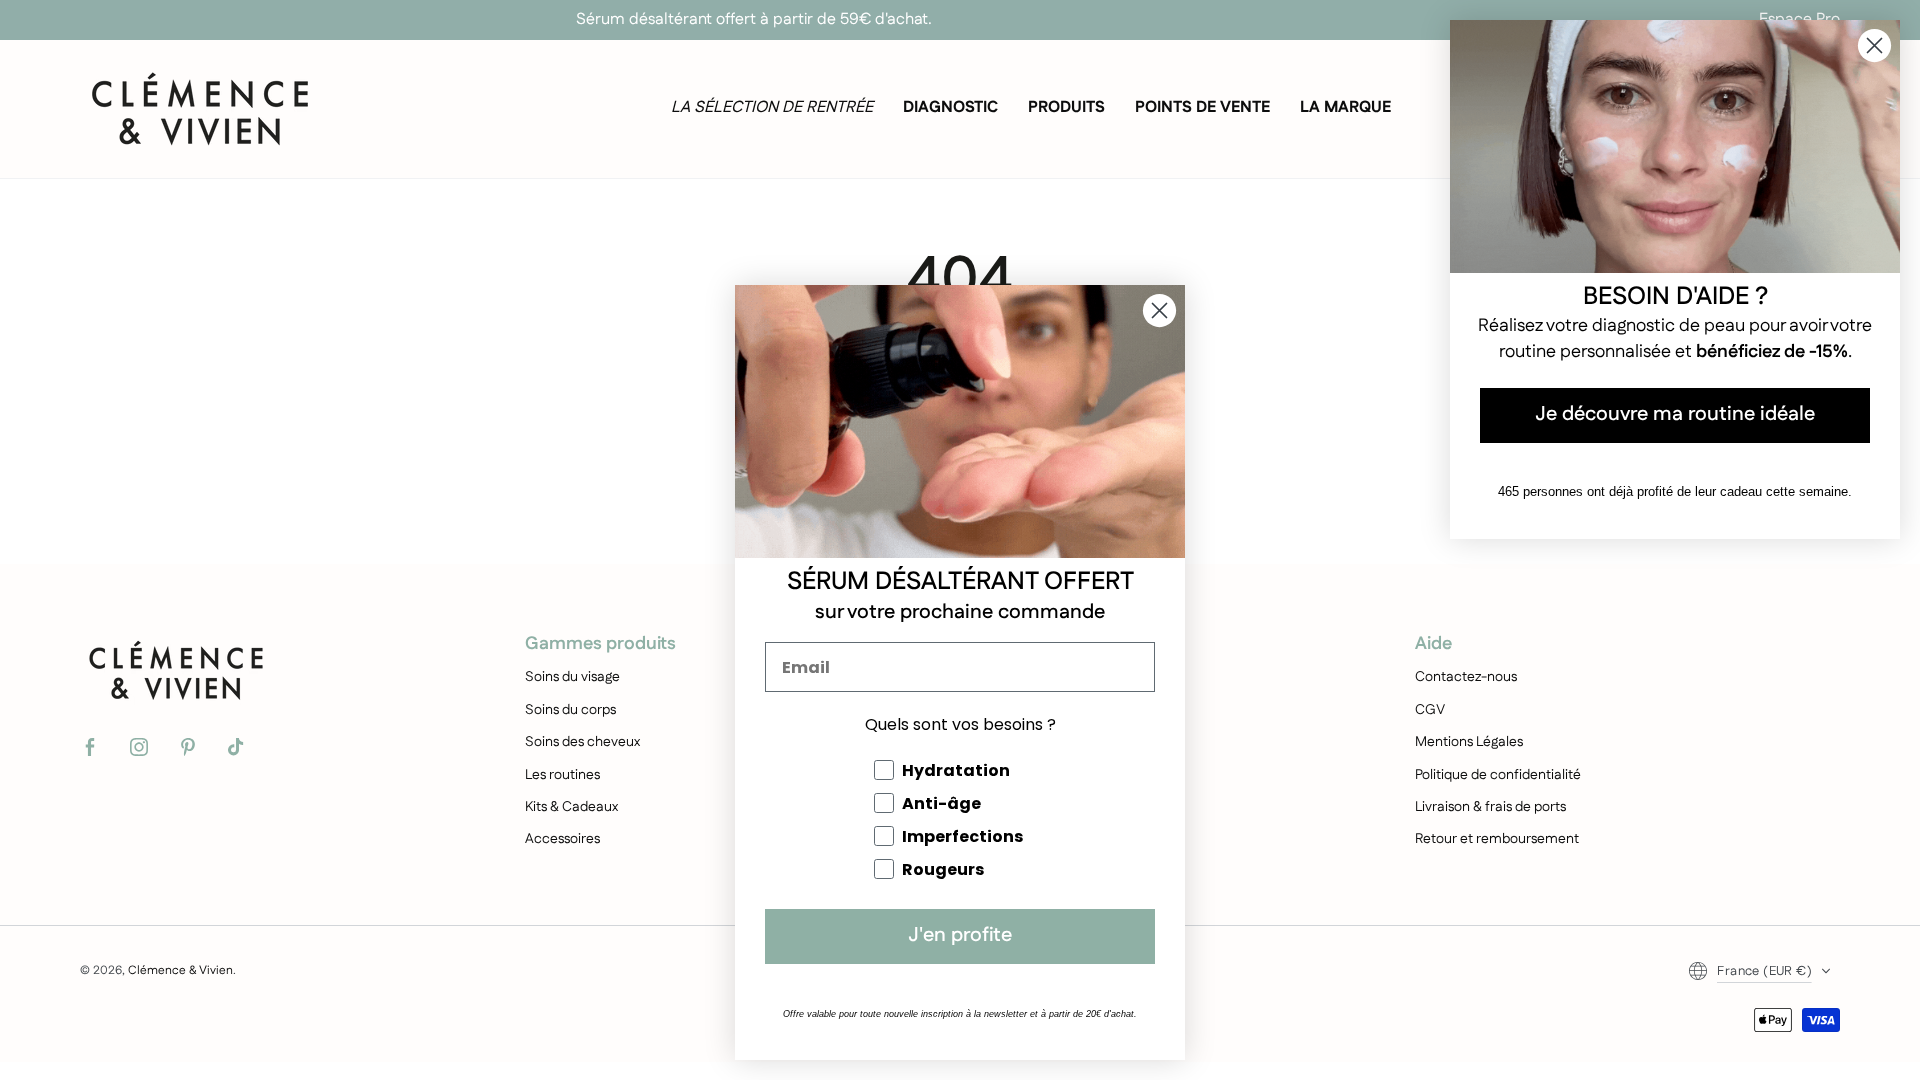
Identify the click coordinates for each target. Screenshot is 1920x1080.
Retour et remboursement (1497, 839)
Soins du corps (570, 710)
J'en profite (960, 936)
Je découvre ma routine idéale (1675, 415)
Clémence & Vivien (180, 970)
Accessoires (562, 839)
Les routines (562, 775)
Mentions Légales (1469, 742)
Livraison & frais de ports (1490, 807)
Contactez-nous (1466, 677)
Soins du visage (572, 677)
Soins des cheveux (582, 742)
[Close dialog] (1159, 310)
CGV (1430, 710)
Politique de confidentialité (1498, 775)
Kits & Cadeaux (571, 807)
